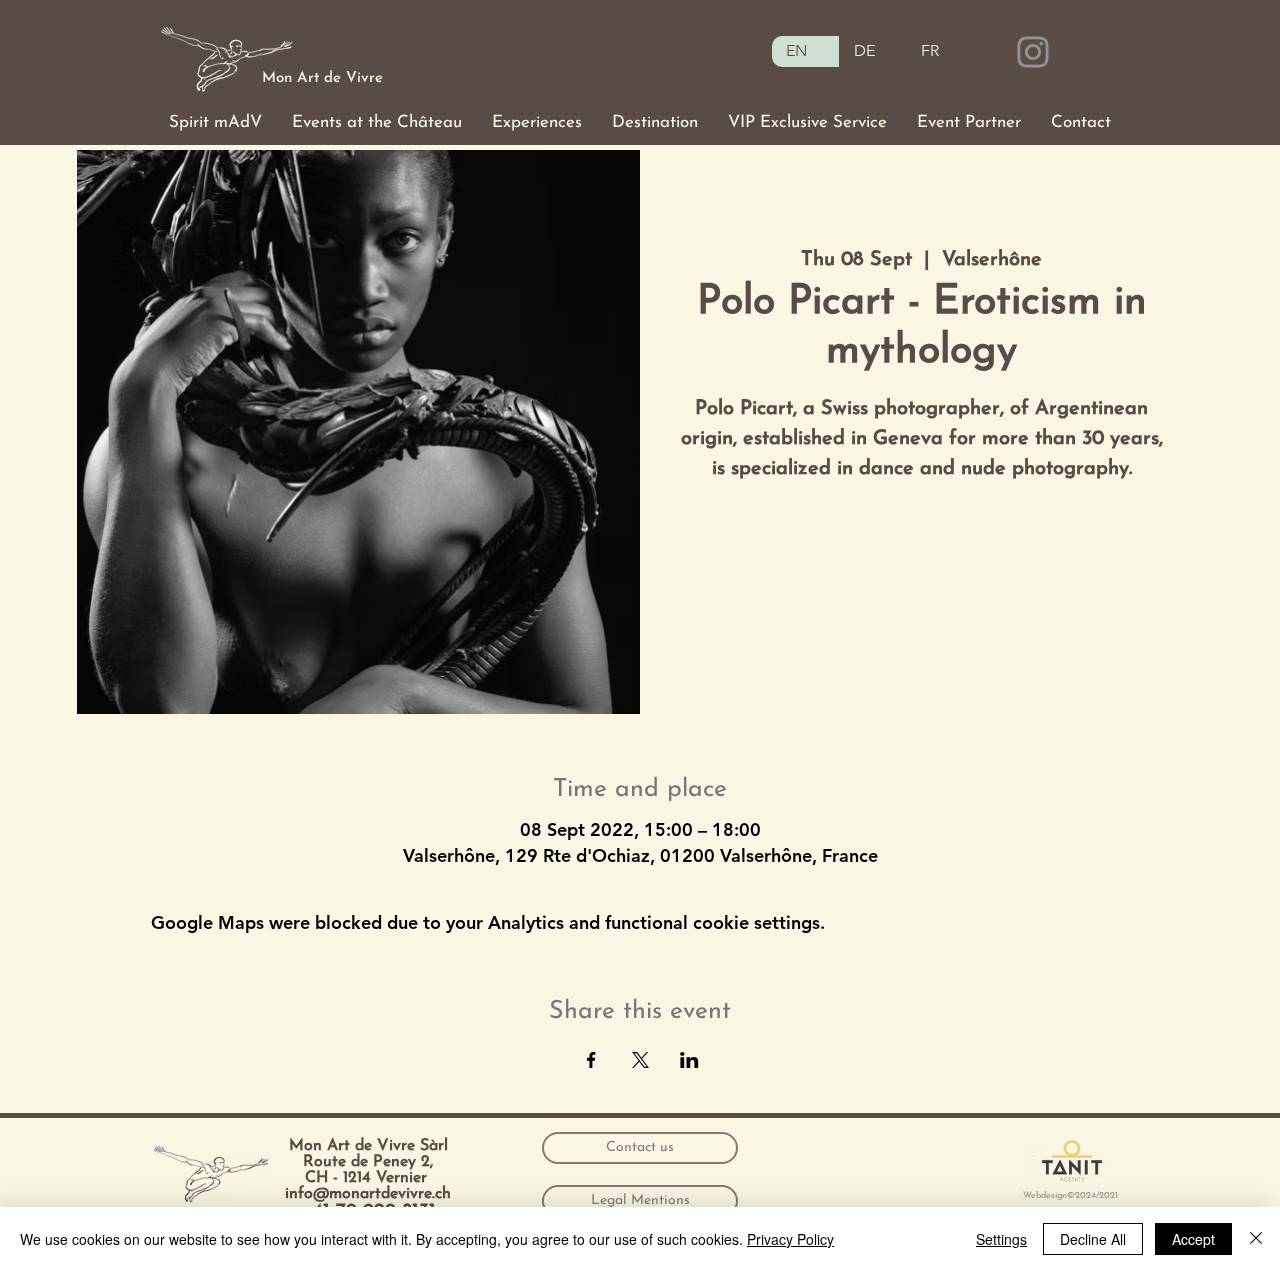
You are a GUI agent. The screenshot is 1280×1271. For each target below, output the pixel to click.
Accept (1193, 1239)
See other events (921, 583)
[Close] (1256, 1239)
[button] (215, 123)
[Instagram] (1033, 52)
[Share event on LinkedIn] (689, 1060)
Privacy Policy (790, 1239)
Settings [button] (1001, 1239)
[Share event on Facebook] (591, 1060)
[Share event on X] (640, 1060)
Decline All (1093, 1239)
